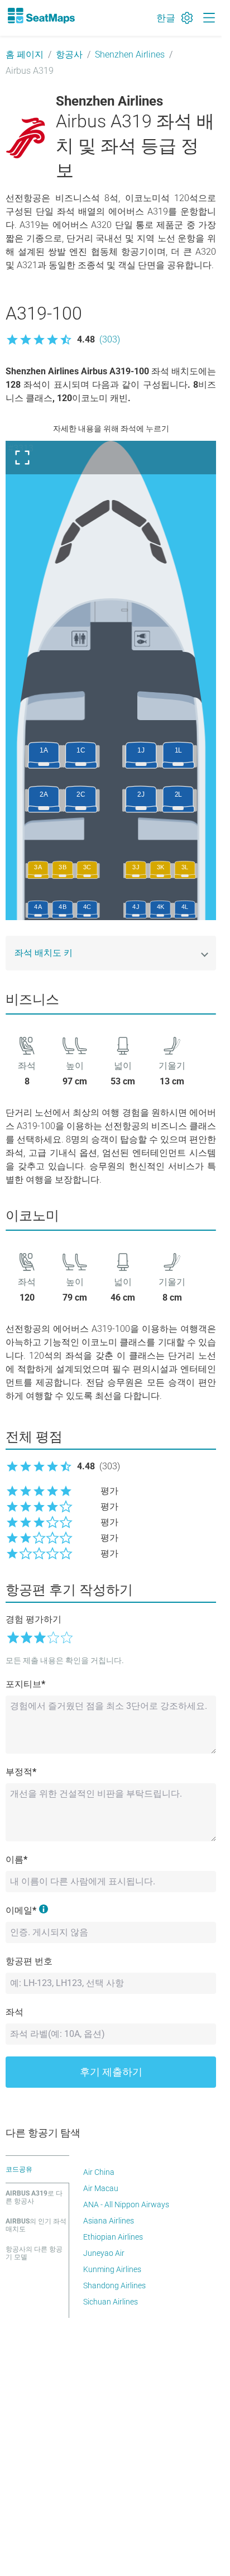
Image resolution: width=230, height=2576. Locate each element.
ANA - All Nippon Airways (126, 2204)
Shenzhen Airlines (130, 54)
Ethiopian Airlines (113, 2237)
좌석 (15, 2012)
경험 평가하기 (33, 1619)
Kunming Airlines (112, 2269)
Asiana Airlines (109, 2221)
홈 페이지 (25, 54)
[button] (63, 340)
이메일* (21, 1910)
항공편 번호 (29, 1961)
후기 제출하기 (111, 2072)
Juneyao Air (104, 2253)
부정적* (21, 1772)
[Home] (41, 16)
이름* (16, 1860)
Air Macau (101, 2188)
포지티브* (25, 1684)
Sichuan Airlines (111, 2302)
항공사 (69, 54)
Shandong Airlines (114, 2285)
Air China (99, 2172)
